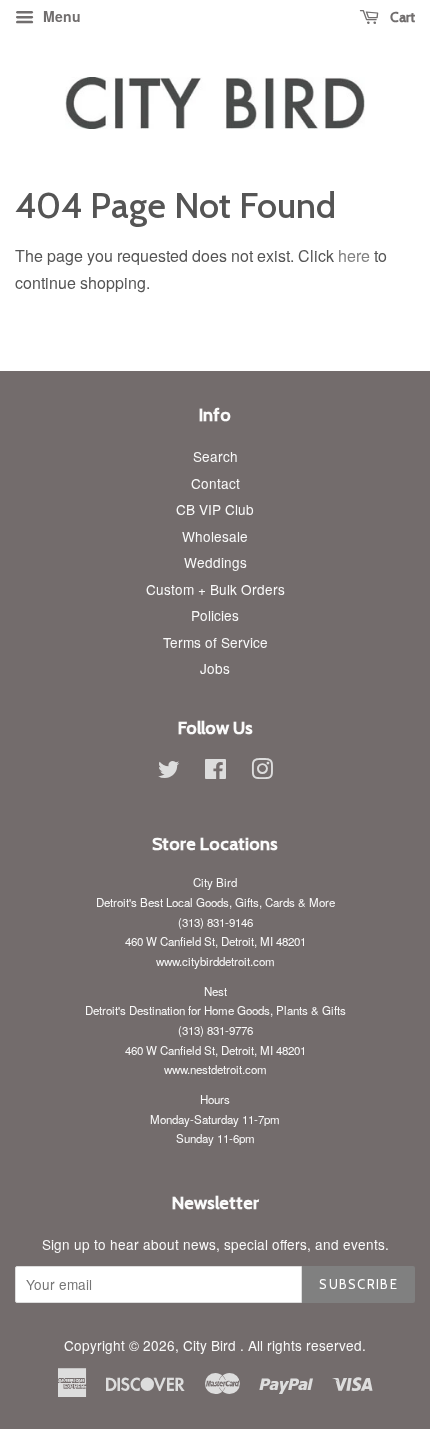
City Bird (211, 1345)
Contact (215, 483)
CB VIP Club (215, 509)
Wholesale (215, 536)
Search (215, 456)
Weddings (215, 562)
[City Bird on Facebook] (215, 772)
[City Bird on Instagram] (262, 772)
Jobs (215, 668)
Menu (60, 16)
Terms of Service (215, 642)
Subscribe (358, 1284)
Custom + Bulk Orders (215, 589)
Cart (401, 17)
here (354, 255)
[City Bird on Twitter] (169, 772)
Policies (215, 615)
